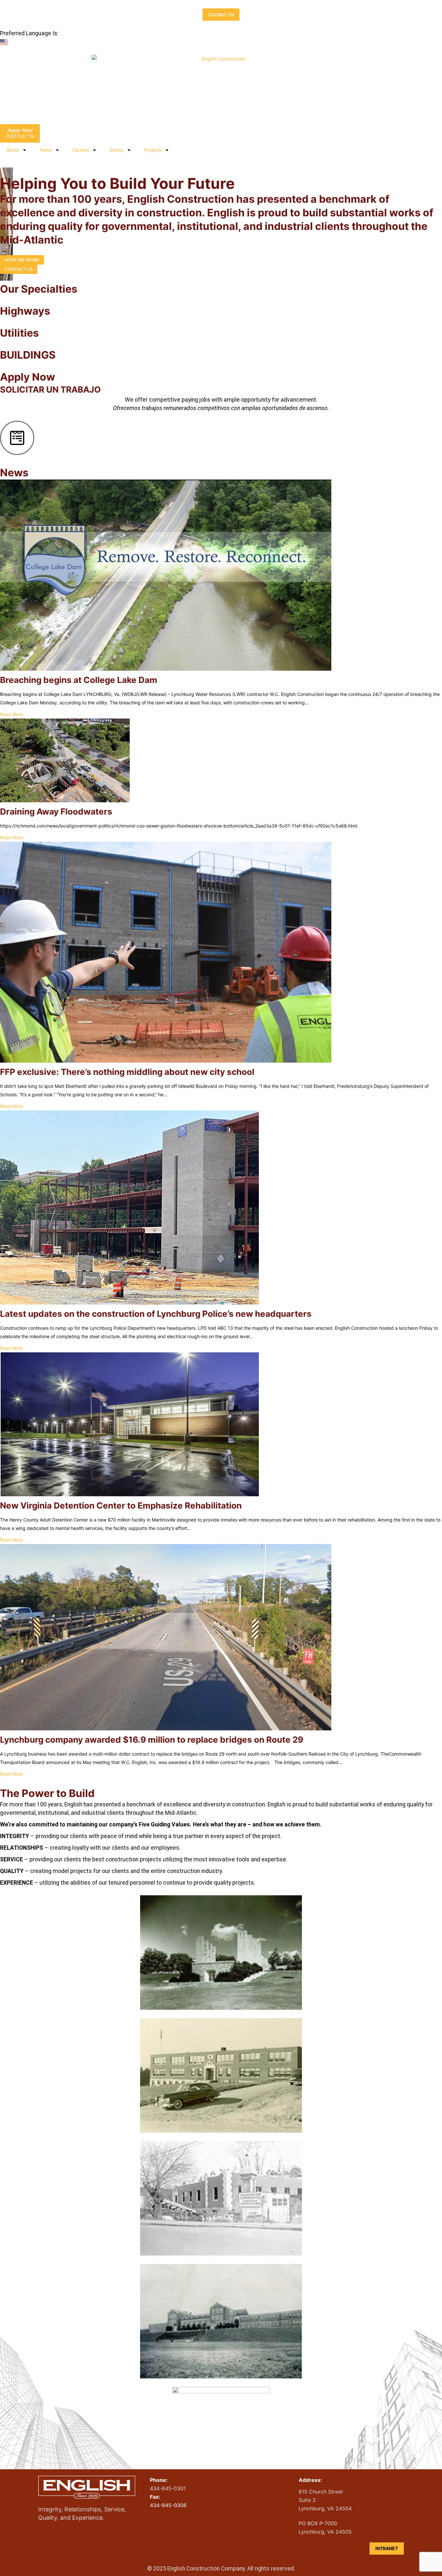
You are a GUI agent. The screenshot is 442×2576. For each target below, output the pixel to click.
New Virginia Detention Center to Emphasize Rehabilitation (121, 1505)
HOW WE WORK (22, 260)
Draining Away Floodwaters (56, 812)
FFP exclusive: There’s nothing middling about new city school (127, 1072)
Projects (153, 150)
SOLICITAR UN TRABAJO (50, 390)
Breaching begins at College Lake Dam (79, 680)
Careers (81, 150)
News (46, 150)
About (13, 150)
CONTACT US (19, 269)
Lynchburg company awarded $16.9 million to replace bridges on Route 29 (152, 1740)
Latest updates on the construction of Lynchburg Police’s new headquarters (156, 1314)
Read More (11, 714)
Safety (117, 150)
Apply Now (28, 377)
